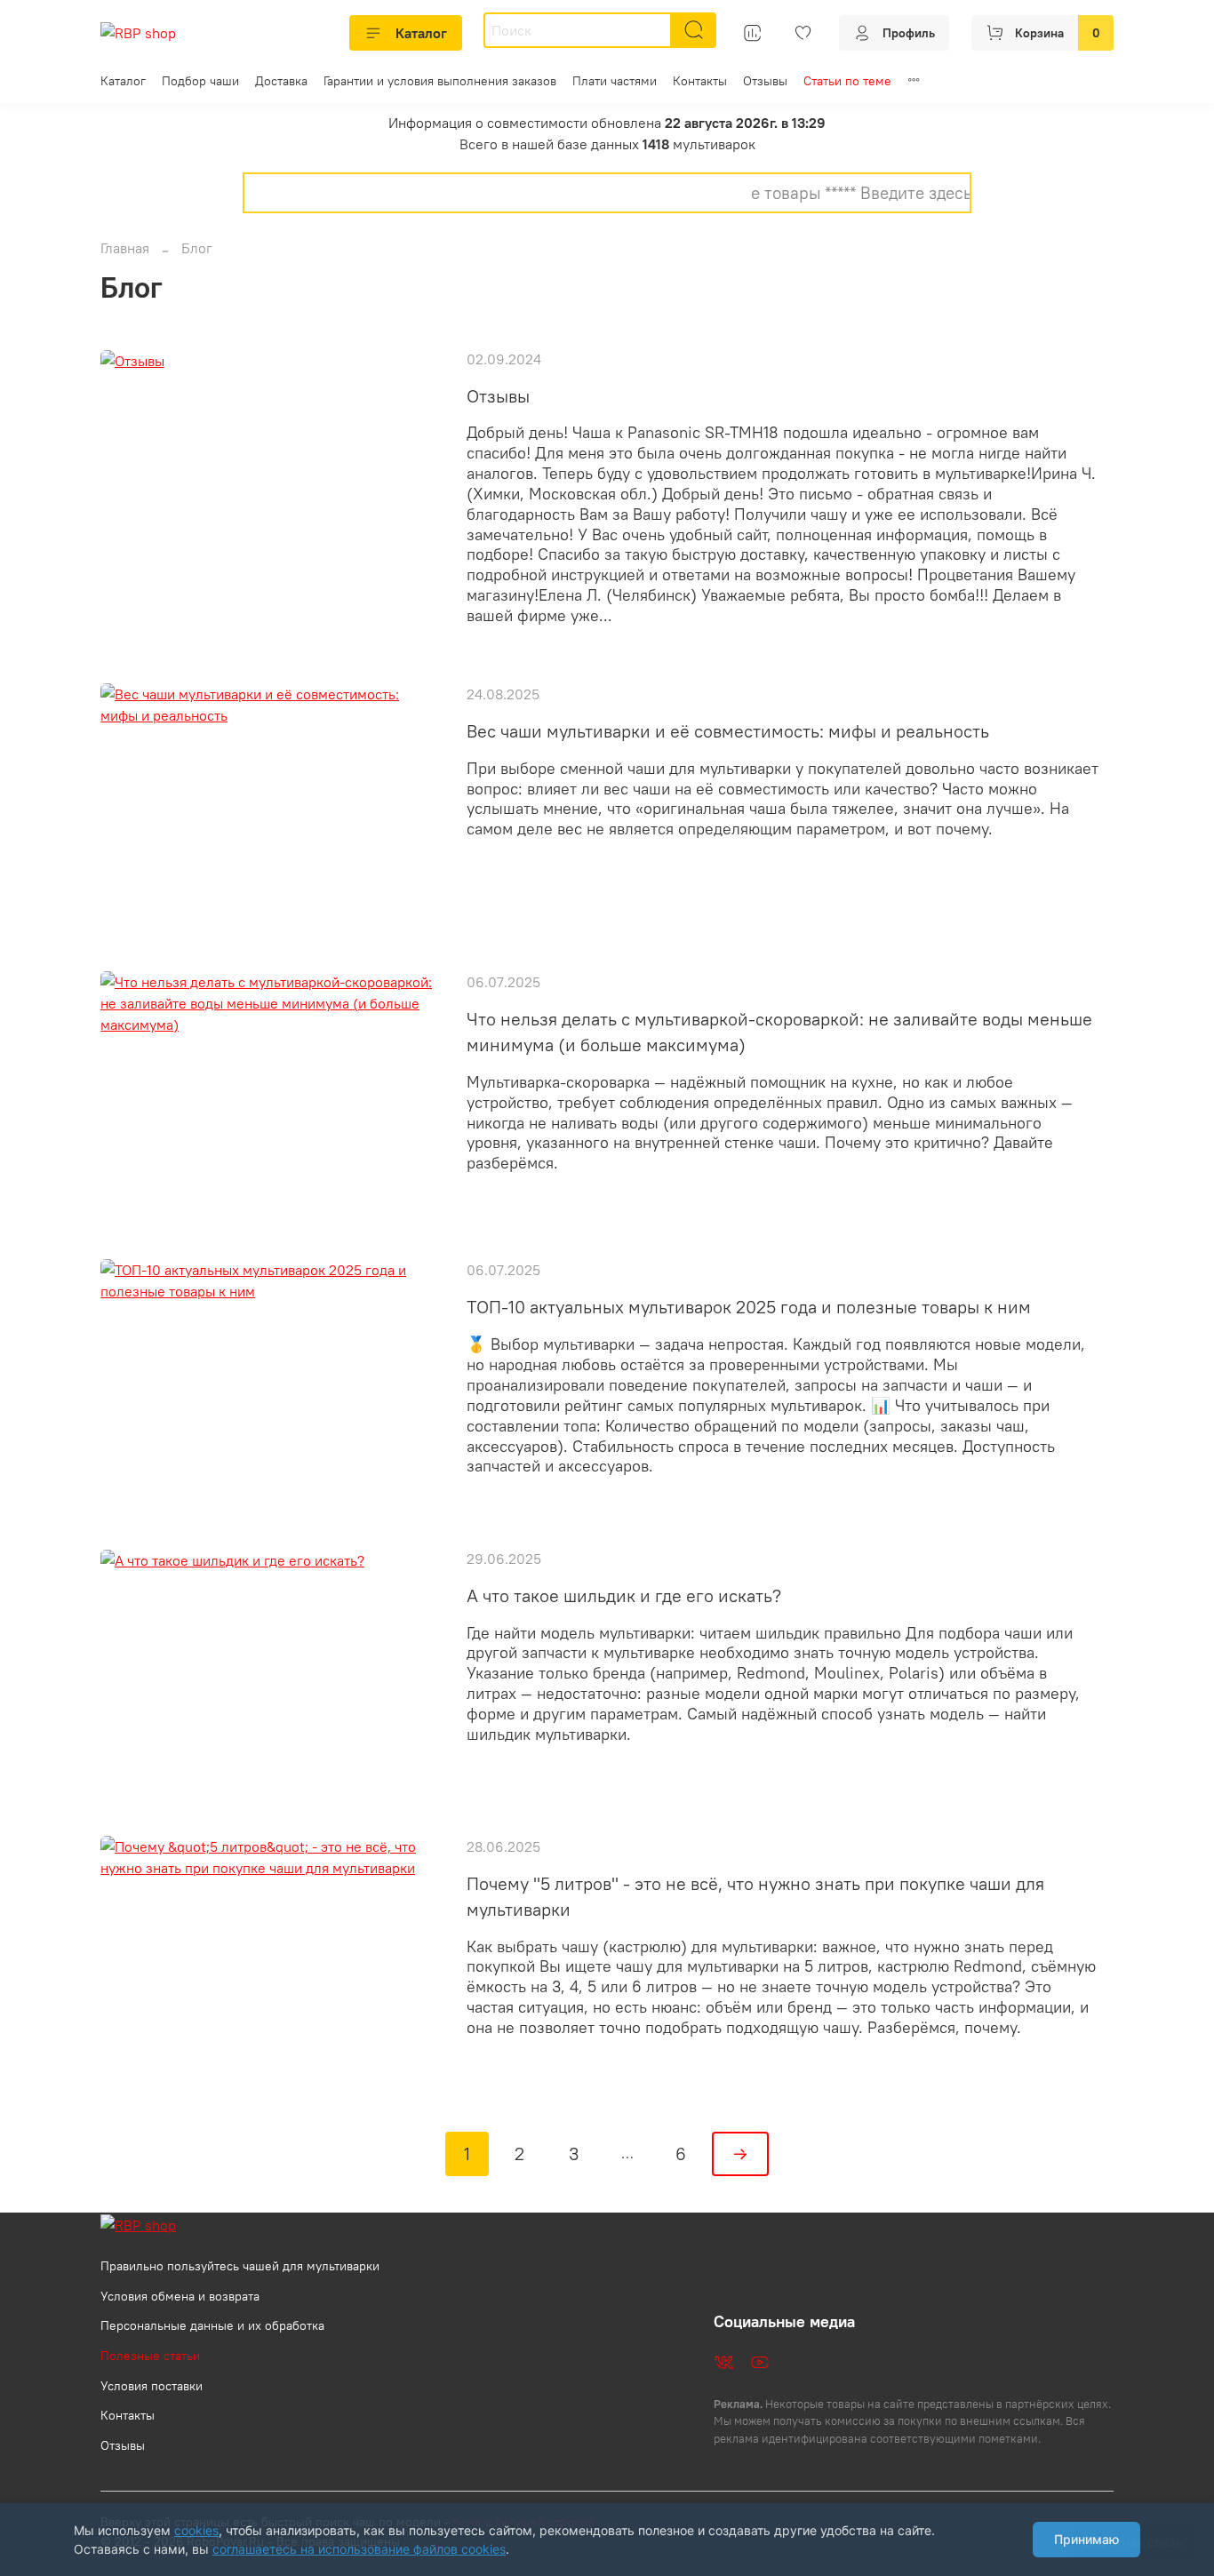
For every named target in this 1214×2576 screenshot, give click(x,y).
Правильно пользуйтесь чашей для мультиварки (240, 2266)
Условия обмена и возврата (180, 2296)
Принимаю (1086, 2539)
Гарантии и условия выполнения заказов (440, 81)
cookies (196, 2530)
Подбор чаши (200, 81)
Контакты (700, 81)
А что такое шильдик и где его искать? (624, 1595)
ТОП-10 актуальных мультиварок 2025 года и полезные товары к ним (749, 1307)
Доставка (281, 81)
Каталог (421, 33)
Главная (125, 248)
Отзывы (765, 81)
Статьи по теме (847, 81)
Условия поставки (152, 2386)
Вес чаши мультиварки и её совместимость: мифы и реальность (728, 731)
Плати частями (615, 81)
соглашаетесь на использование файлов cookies (359, 2549)
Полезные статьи (150, 2356)
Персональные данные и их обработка (212, 2325)
